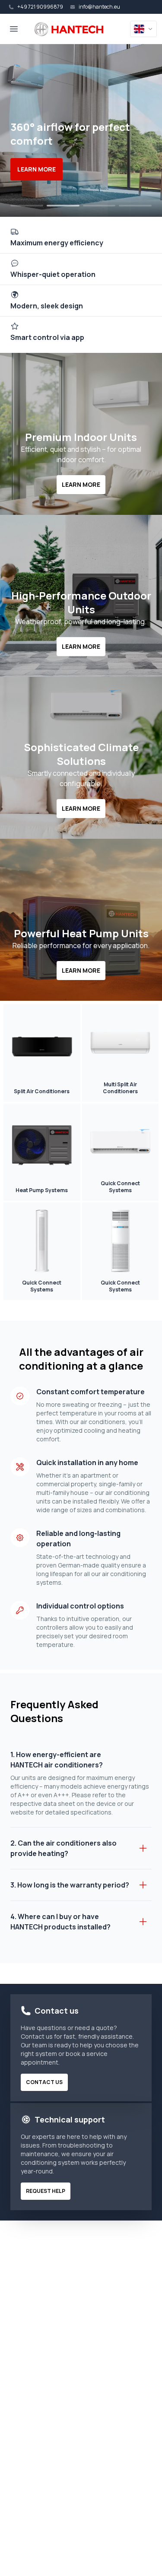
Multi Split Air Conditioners (120, 1088)
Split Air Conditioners (42, 1091)
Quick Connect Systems (120, 1187)
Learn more (37, 169)
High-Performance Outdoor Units (81, 603)
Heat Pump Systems (42, 1190)
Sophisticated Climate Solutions (81, 754)
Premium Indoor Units (81, 437)
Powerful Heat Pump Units (81, 933)
